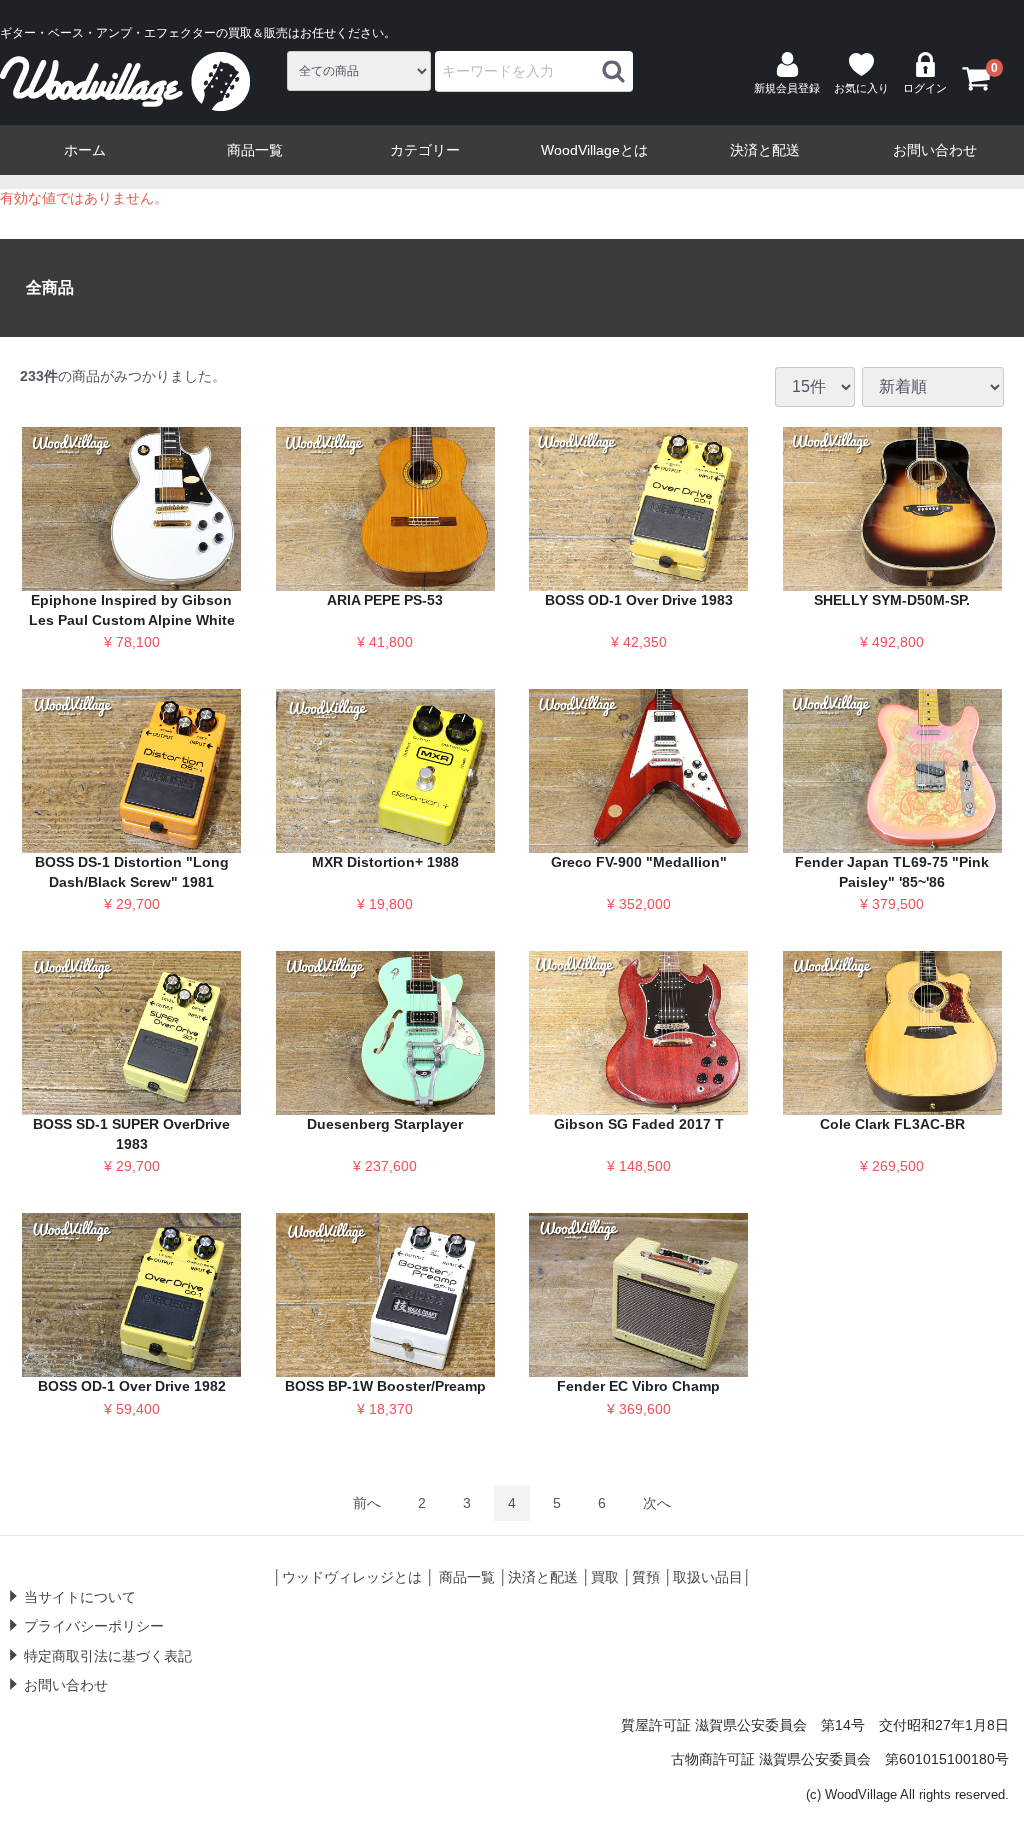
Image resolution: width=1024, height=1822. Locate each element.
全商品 (50, 287)
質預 (646, 1577)
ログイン (925, 88)
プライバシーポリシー (94, 1626)
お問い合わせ (935, 150)
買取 (605, 1577)
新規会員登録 (787, 88)
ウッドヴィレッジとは (352, 1577)
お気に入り (861, 88)
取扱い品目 (708, 1577)
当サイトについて (80, 1597)
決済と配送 (765, 150)
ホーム (85, 150)
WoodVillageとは (594, 150)
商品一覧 (255, 150)
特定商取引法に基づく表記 (108, 1656)
